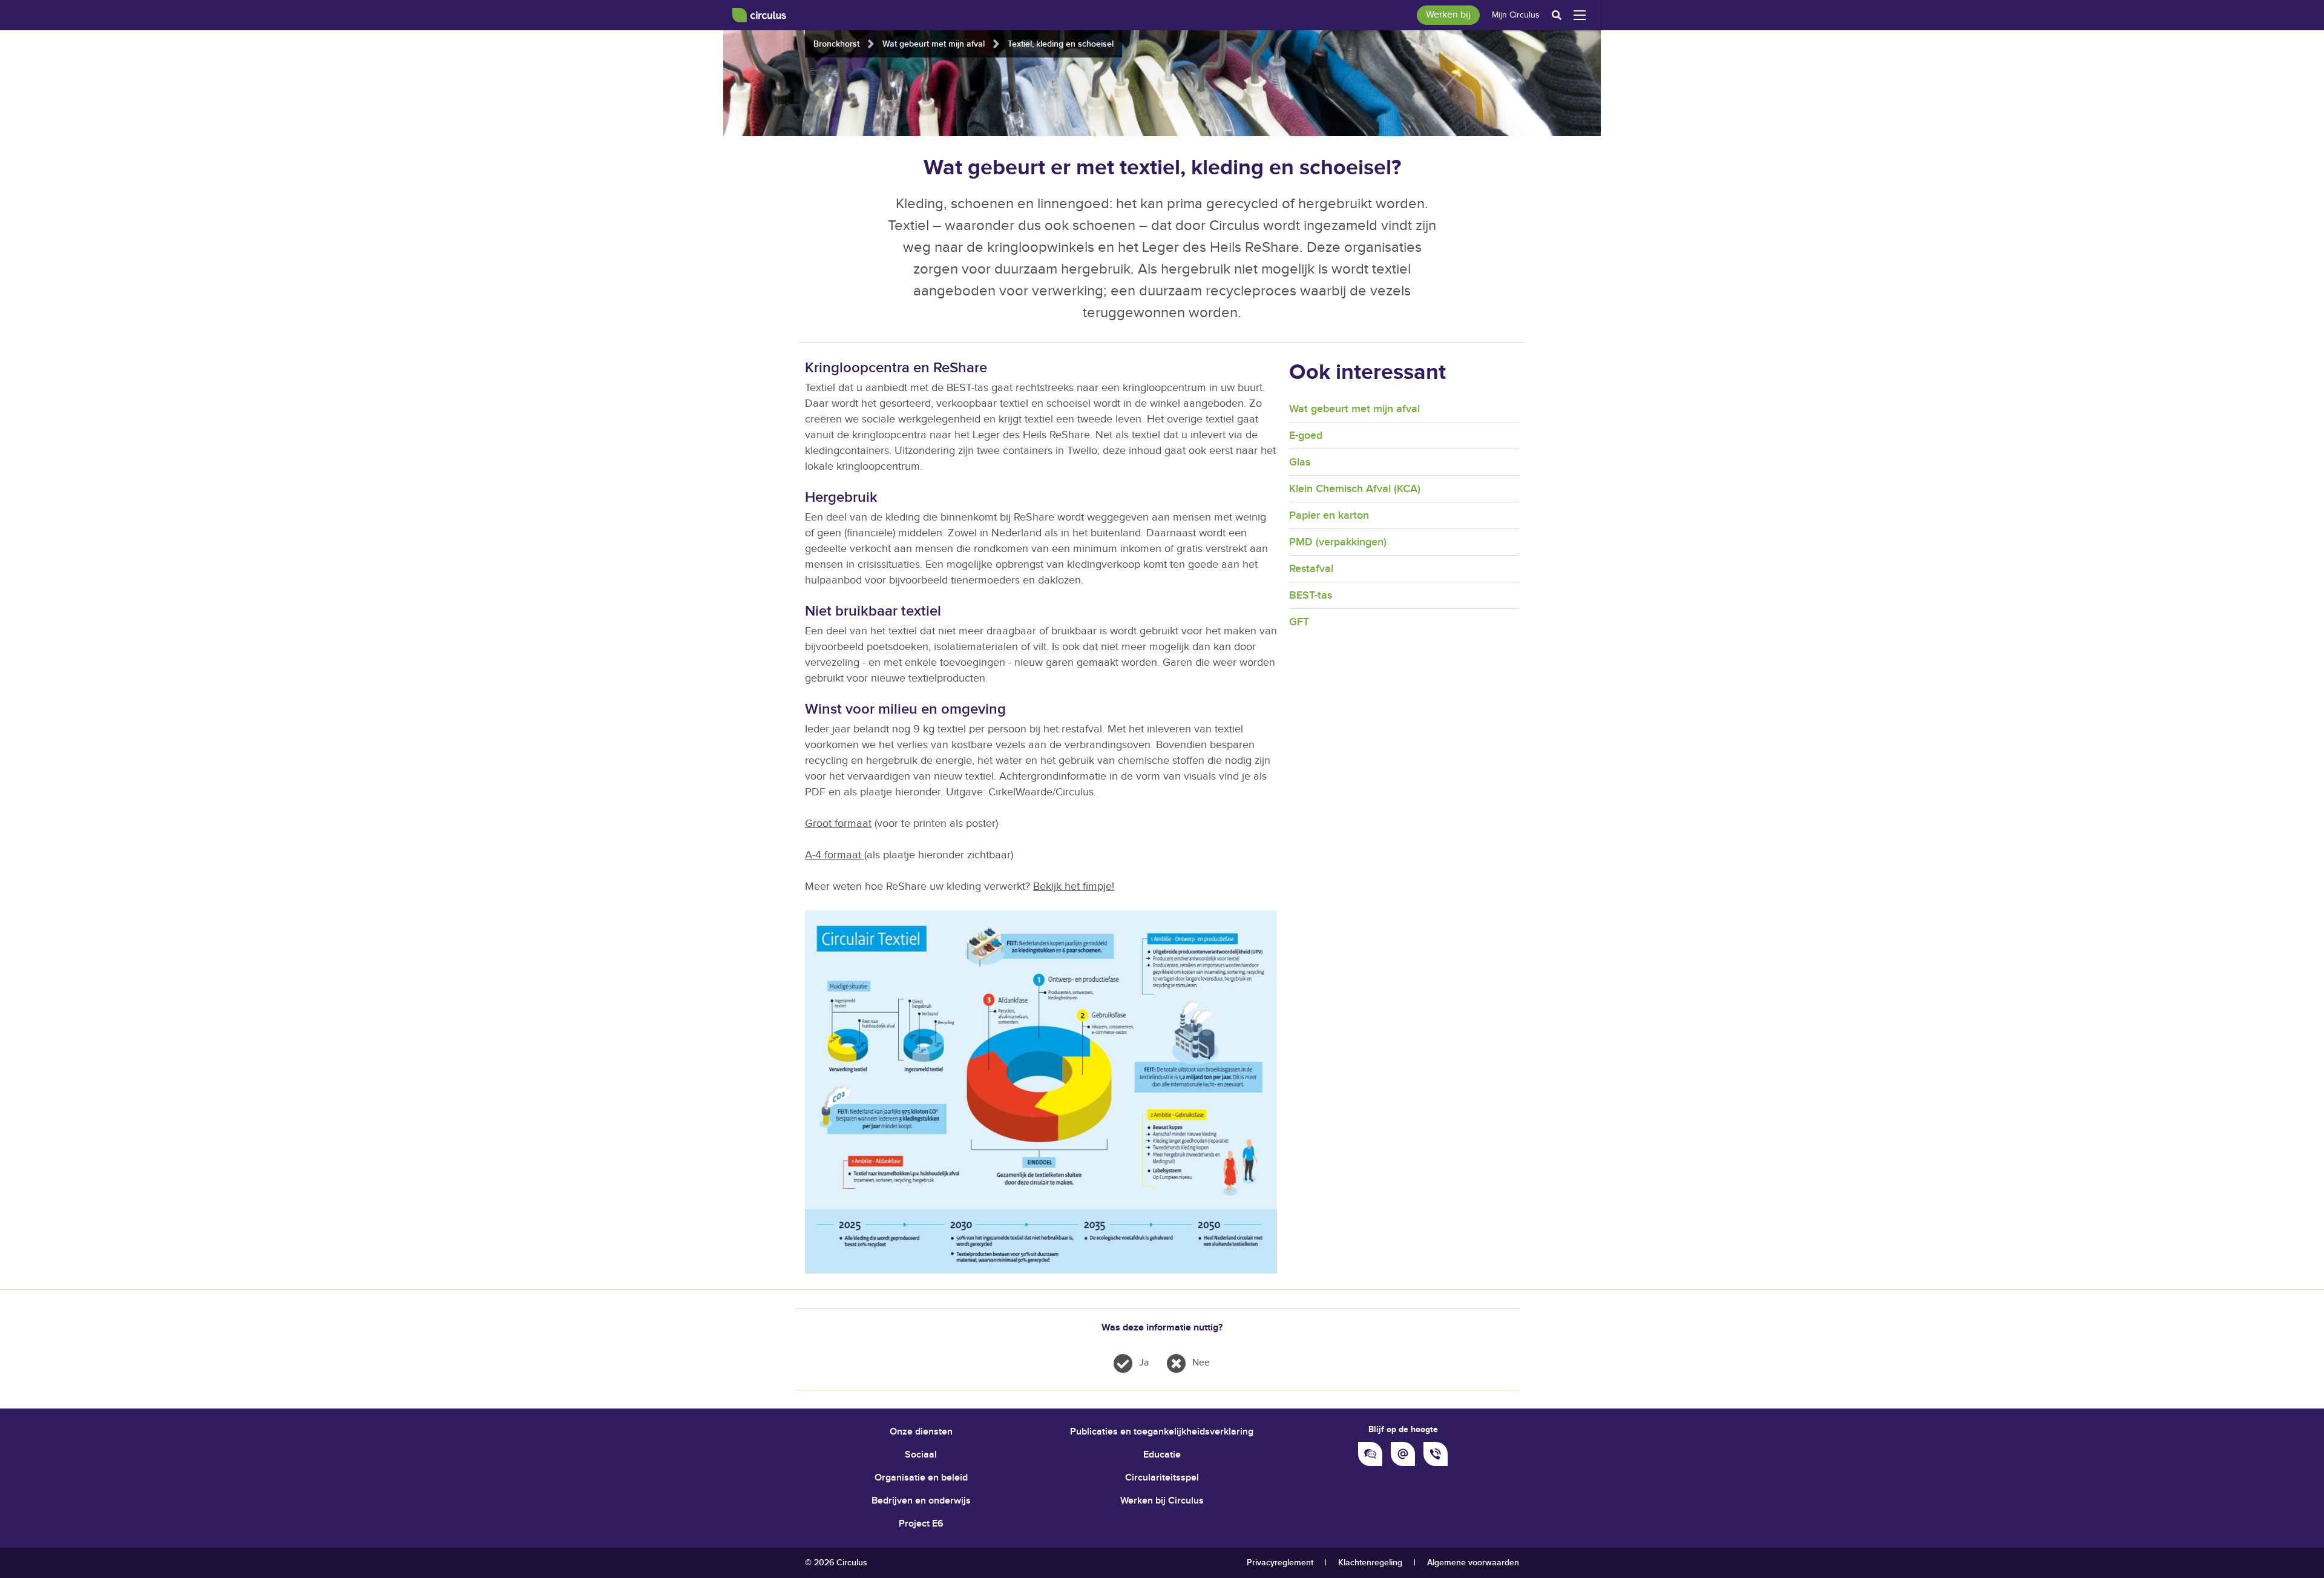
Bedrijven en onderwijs (921, 1501)
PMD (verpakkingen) (1338, 542)
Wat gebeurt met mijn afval (934, 44)
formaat (844, 855)
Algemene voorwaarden (1473, 1563)
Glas (1300, 462)
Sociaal (921, 1455)
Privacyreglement (1280, 1563)
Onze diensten (921, 1432)
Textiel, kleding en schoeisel (1061, 44)
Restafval (1311, 569)
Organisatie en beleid (921, 1478)
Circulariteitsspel (1162, 1478)
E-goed (1306, 436)
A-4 (815, 855)
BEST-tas (1311, 595)
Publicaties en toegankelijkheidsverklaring (1162, 1432)
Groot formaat (838, 824)
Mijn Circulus (1516, 15)
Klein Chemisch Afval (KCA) (1355, 489)
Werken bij (1448, 15)
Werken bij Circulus (1162, 1501)
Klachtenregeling (1370, 1563)
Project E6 (921, 1524)
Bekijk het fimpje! (1074, 886)
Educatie (1162, 1455)
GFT (1299, 622)
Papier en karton (1329, 515)
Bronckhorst (836, 44)
